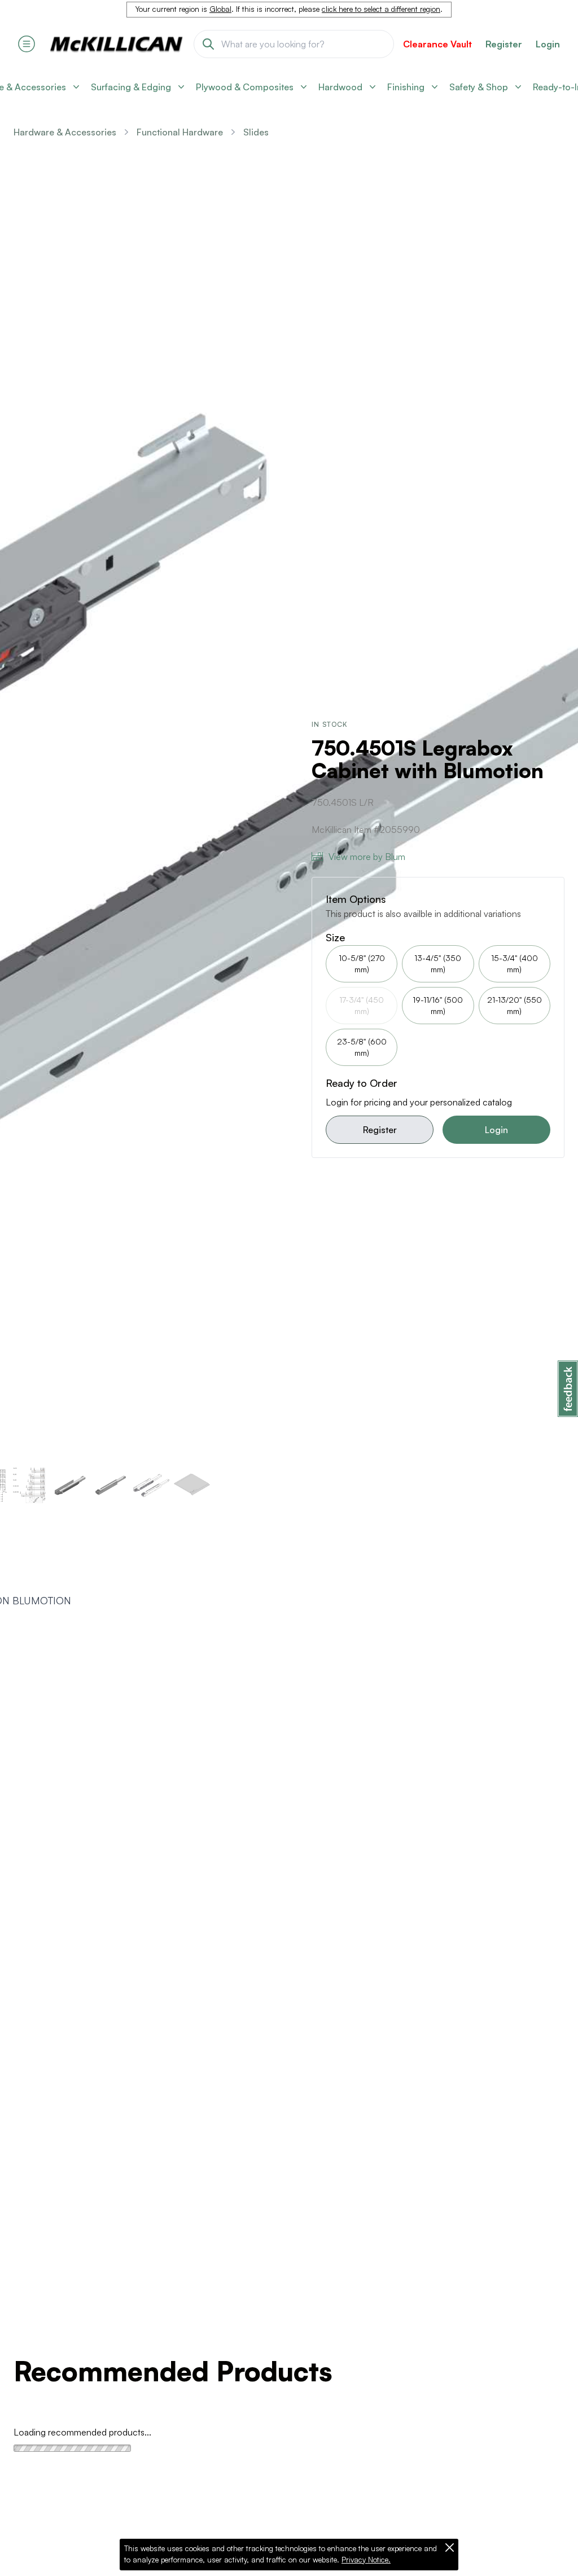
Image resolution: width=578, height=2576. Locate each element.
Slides (256, 132)
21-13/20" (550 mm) (514, 1005)
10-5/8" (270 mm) (362, 964)
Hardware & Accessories (65, 132)
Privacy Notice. (366, 2560)
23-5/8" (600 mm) (362, 1047)
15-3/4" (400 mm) (514, 964)
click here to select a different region (381, 9)
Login (548, 44)
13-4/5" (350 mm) (438, 964)
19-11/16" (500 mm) (438, 1005)
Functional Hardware (180, 132)
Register (380, 1130)
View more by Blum (367, 857)
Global (220, 9)
